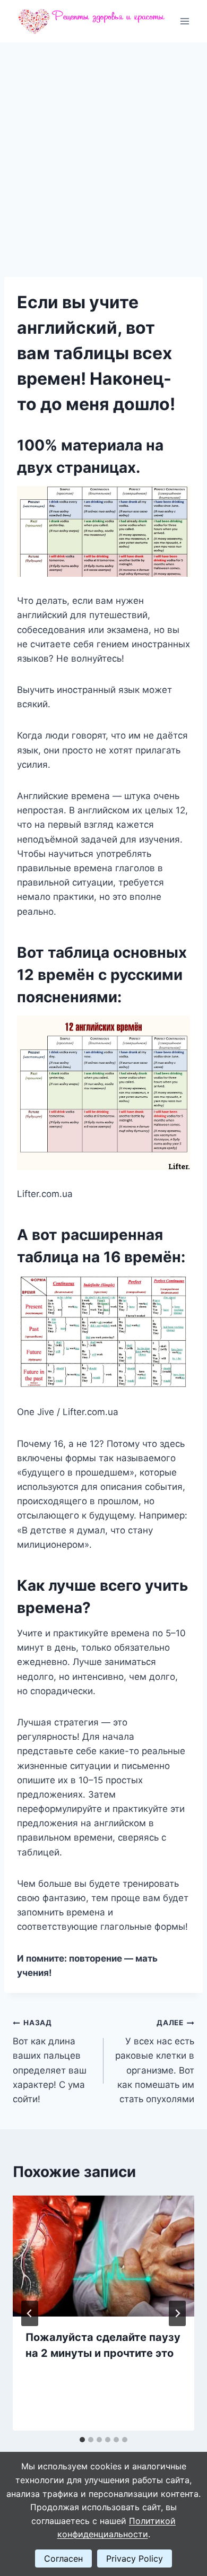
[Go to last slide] (30, 2313)
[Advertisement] (103, 151)
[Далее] (177, 2313)
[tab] (82, 2440)
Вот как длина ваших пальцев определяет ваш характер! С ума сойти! (50, 2061)
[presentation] (103, 2256)
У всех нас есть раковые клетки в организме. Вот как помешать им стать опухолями (155, 2061)
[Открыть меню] (184, 21)
